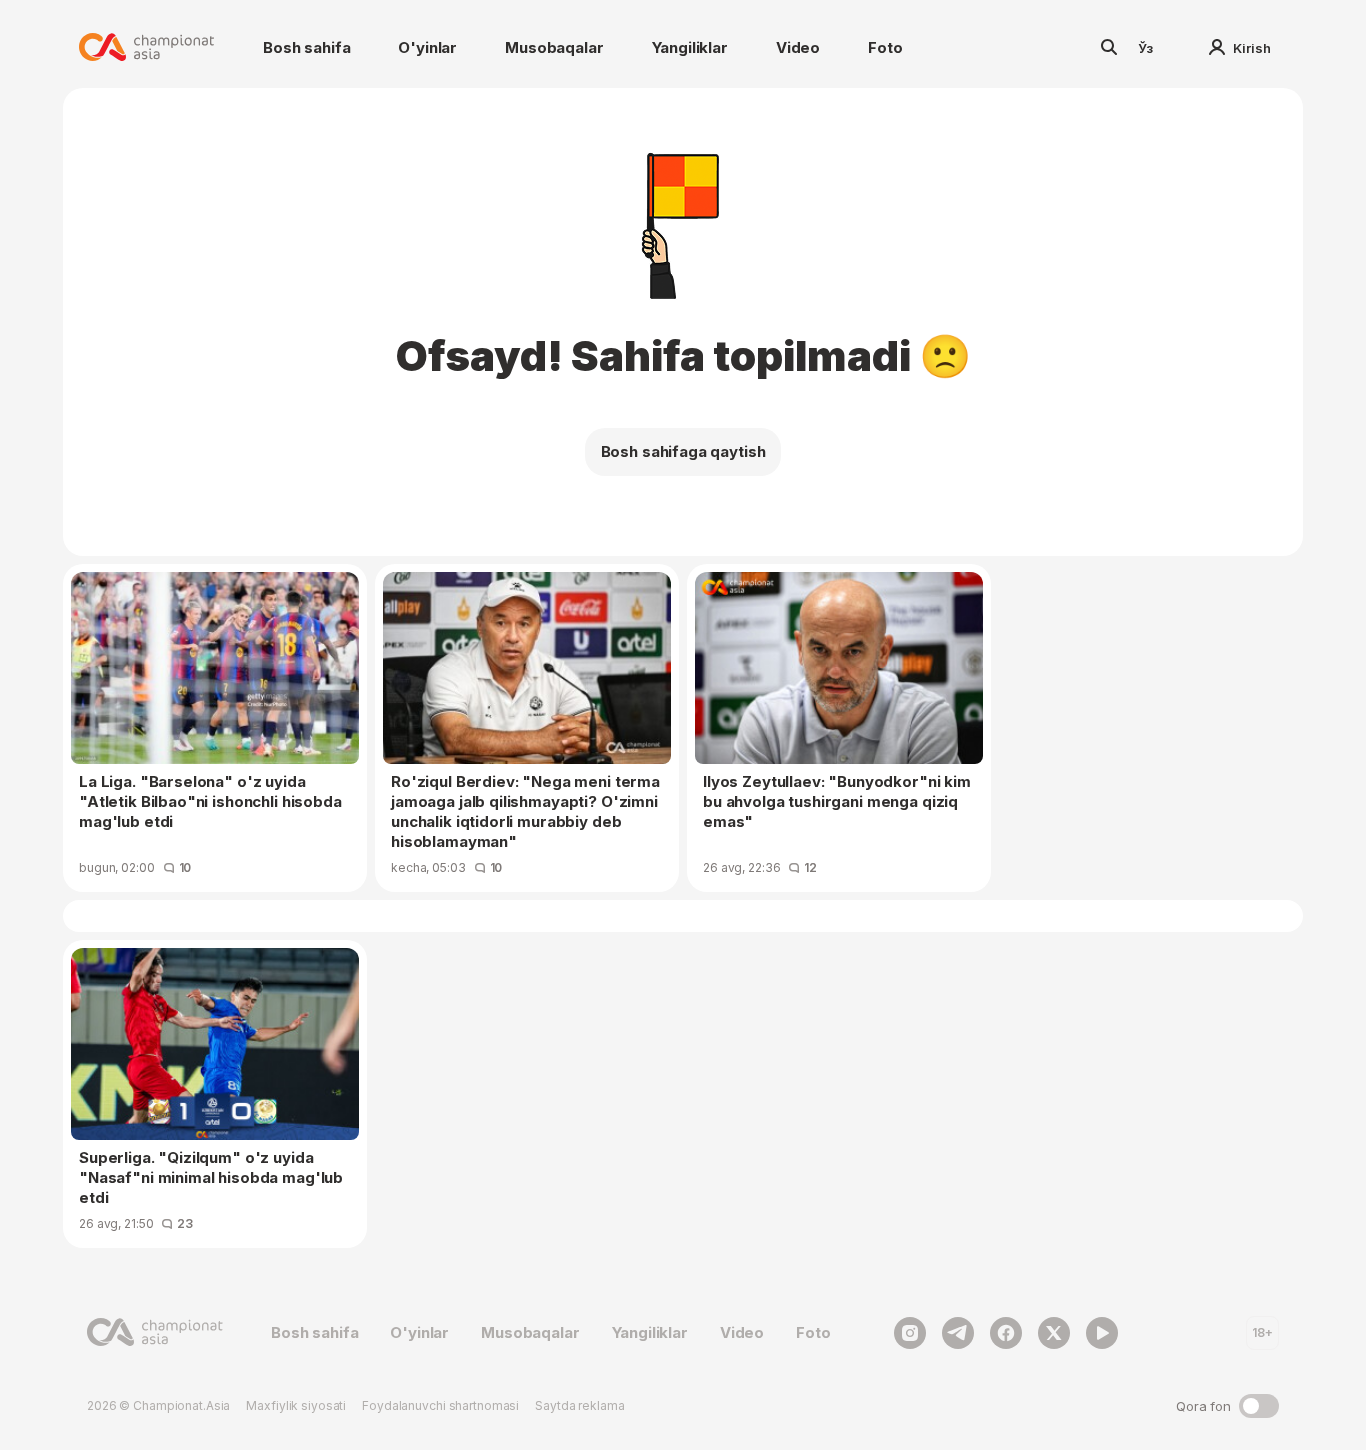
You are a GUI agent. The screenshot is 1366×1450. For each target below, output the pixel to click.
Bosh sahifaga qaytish (683, 451)
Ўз (1146, 48)
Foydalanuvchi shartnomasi (440, 1405)
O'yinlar (427, 47)
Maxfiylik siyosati (296, 1405)
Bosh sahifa (306, 47)
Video (798, 47)
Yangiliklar (690, 47)
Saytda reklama (579, 1405)
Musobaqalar (554, 47)
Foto (885, 47)
